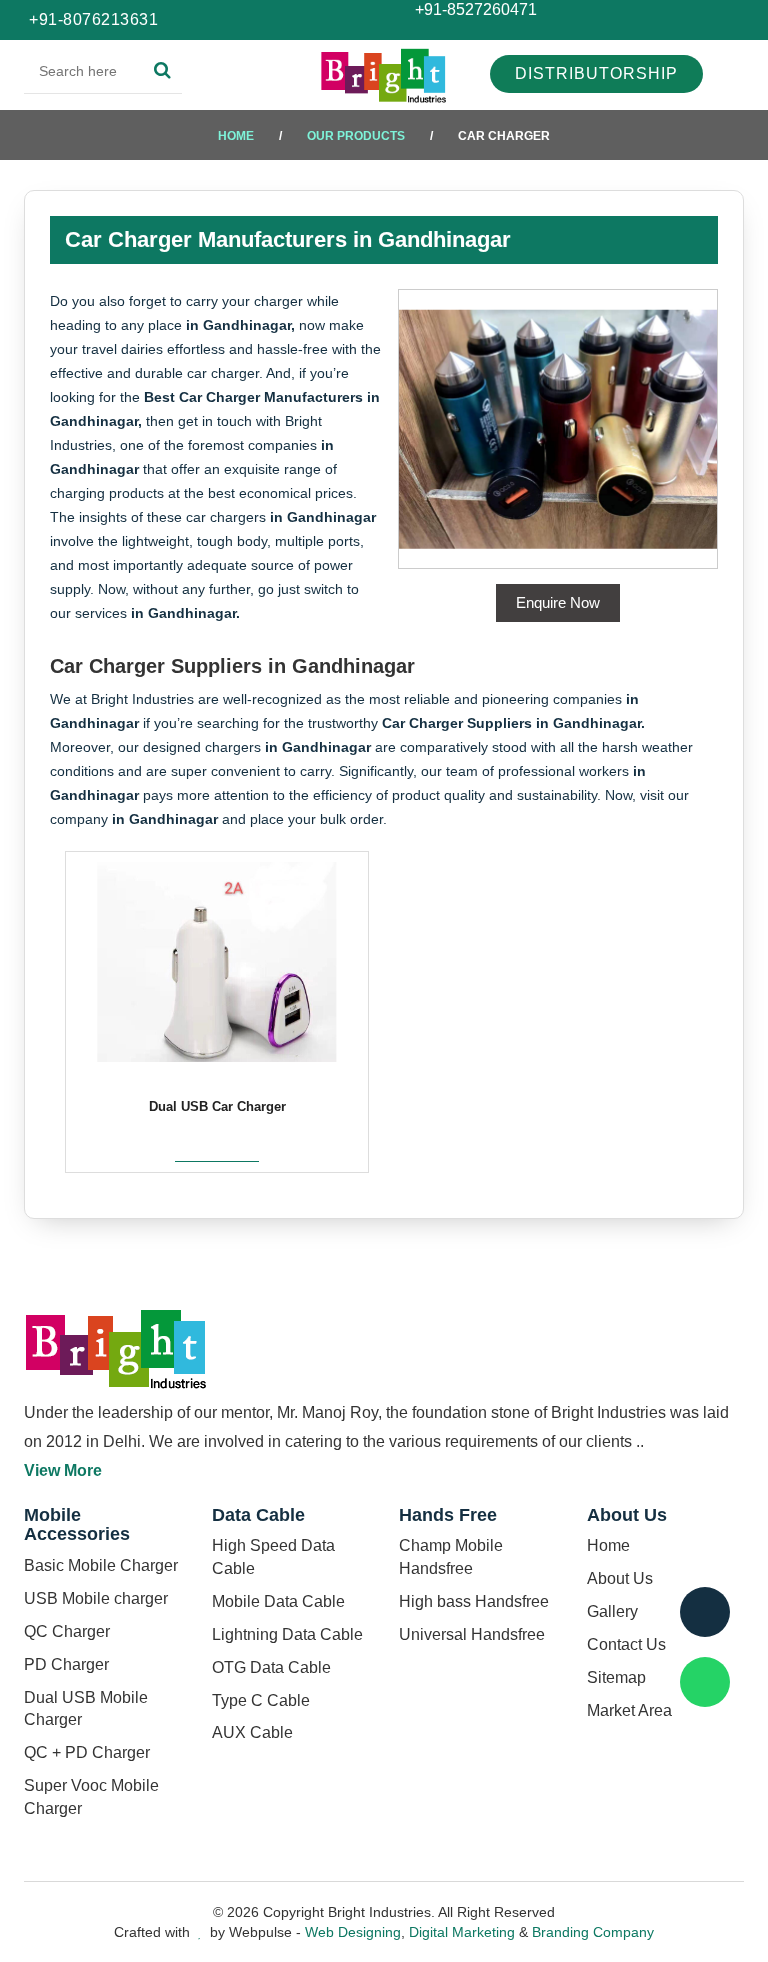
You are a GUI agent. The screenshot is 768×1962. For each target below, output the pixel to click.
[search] (162, 71)
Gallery (612, 1611)
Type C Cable (261, 1700)
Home (236, 136)
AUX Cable (252, 1732)
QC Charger (67, 1631)
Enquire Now (558, 602)
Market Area (629, 1710)
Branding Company (593, 1932)
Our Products (356, 136)
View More (63, 1470)
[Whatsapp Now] (705, 1682)
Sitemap (616, 1677)
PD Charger (66, 1664)
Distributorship (596, 73)
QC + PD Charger (87, 1752)
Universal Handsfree (472, 1634)
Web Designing (353, 1932)
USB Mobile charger (96, 1598)
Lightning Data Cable (287, 1634)
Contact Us (626, 1644)
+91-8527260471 (474, 9)
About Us (620, 1578)
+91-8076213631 (93, 19)
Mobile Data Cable (278, 1601)
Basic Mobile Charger (101, 1565)
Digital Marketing (462, 1932)
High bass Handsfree (474, 1601)
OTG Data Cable (271, 1667)
